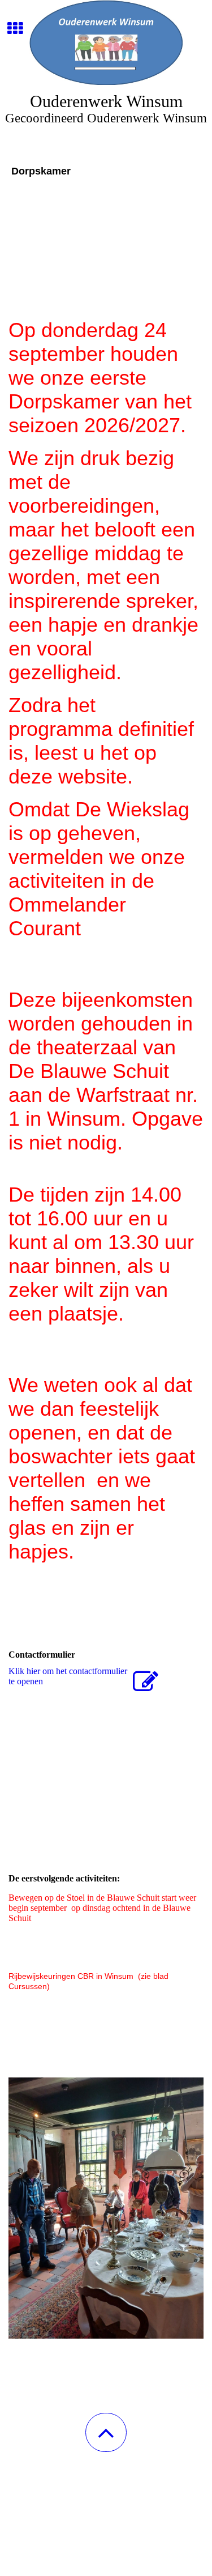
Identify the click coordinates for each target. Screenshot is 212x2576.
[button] (106, 2432)
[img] (106, 42)
